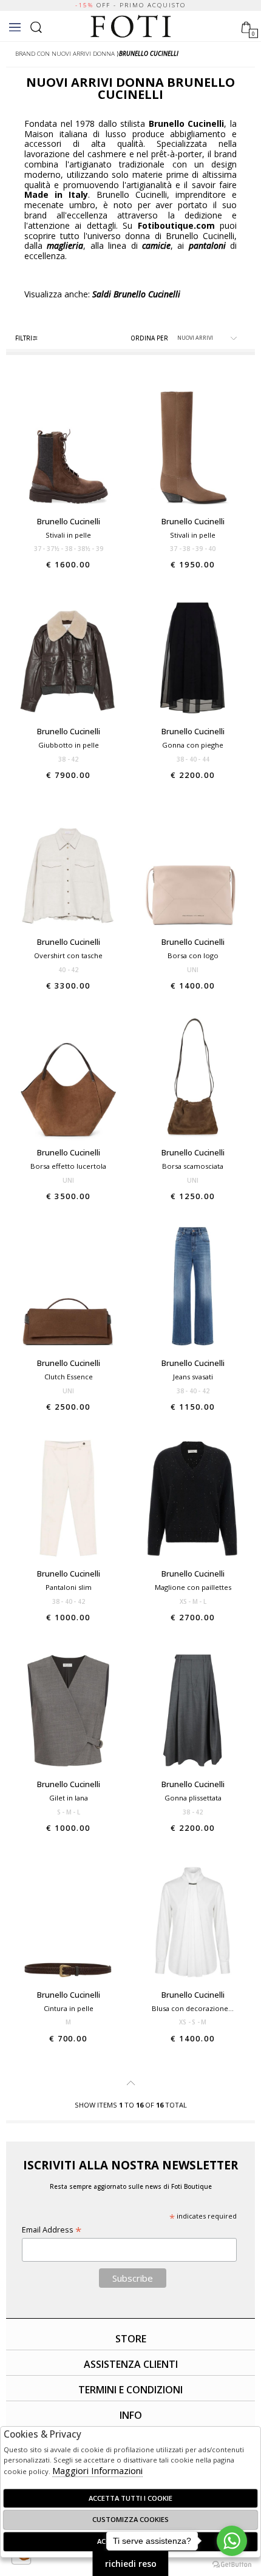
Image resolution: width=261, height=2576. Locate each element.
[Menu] (15, 27)
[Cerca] (36, 26)
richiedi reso (131, 2564)
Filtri (24, 338)
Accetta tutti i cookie (130, 2498)
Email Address (52, 2230)
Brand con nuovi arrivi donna (65, 54)
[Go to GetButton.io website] (232, 2564)
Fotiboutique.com (131, 27)
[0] (246, 26)
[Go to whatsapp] (232, 2541)
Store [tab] (131, 2339)
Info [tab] (131, 2415)
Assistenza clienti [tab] (131, 2364)
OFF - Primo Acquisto (130, 5)
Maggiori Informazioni (97, 2470)
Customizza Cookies (130, 2519)
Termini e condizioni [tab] (130, 2390)
